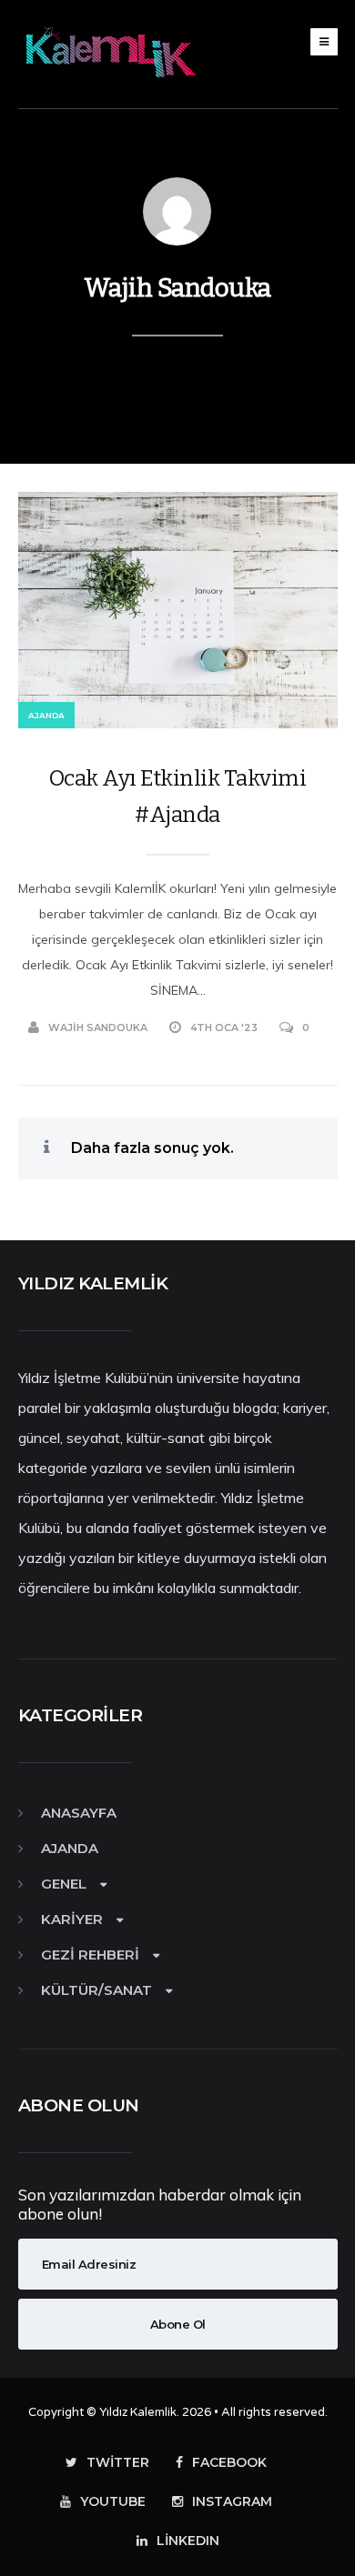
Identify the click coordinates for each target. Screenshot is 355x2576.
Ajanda (46, 715)
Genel (64, 1884)
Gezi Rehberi (90, 1955)
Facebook (229, 2462)
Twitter (118, 2462)
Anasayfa (79, 1813)
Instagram (232, 2501)
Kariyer (72, 1919)
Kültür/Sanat (96, 1990)
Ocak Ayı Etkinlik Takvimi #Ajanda (178, 797)
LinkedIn (188, 2541)
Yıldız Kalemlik (138, 2412)
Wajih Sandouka (177, 288)
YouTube (113, 2501)
